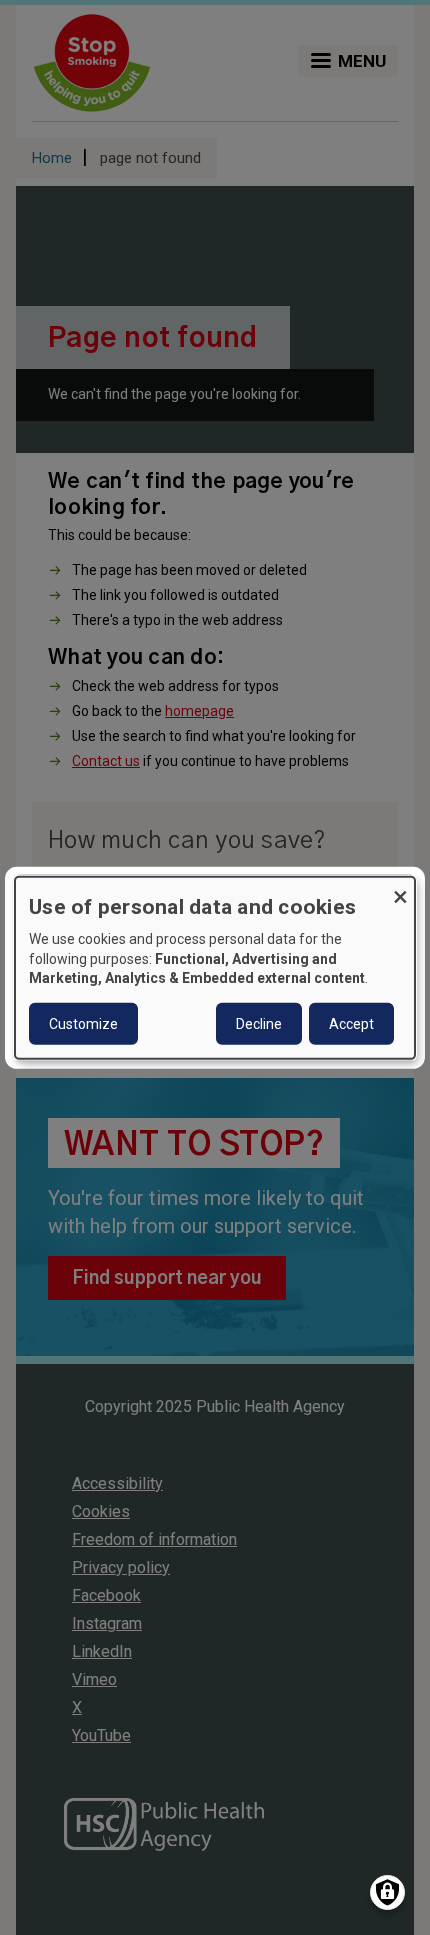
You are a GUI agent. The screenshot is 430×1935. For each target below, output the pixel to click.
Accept (351, 1024)
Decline (259, 1024)
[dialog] (215, 967)
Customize (83, 1024)
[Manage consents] (387, 1892)
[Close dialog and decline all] (400, 888)
